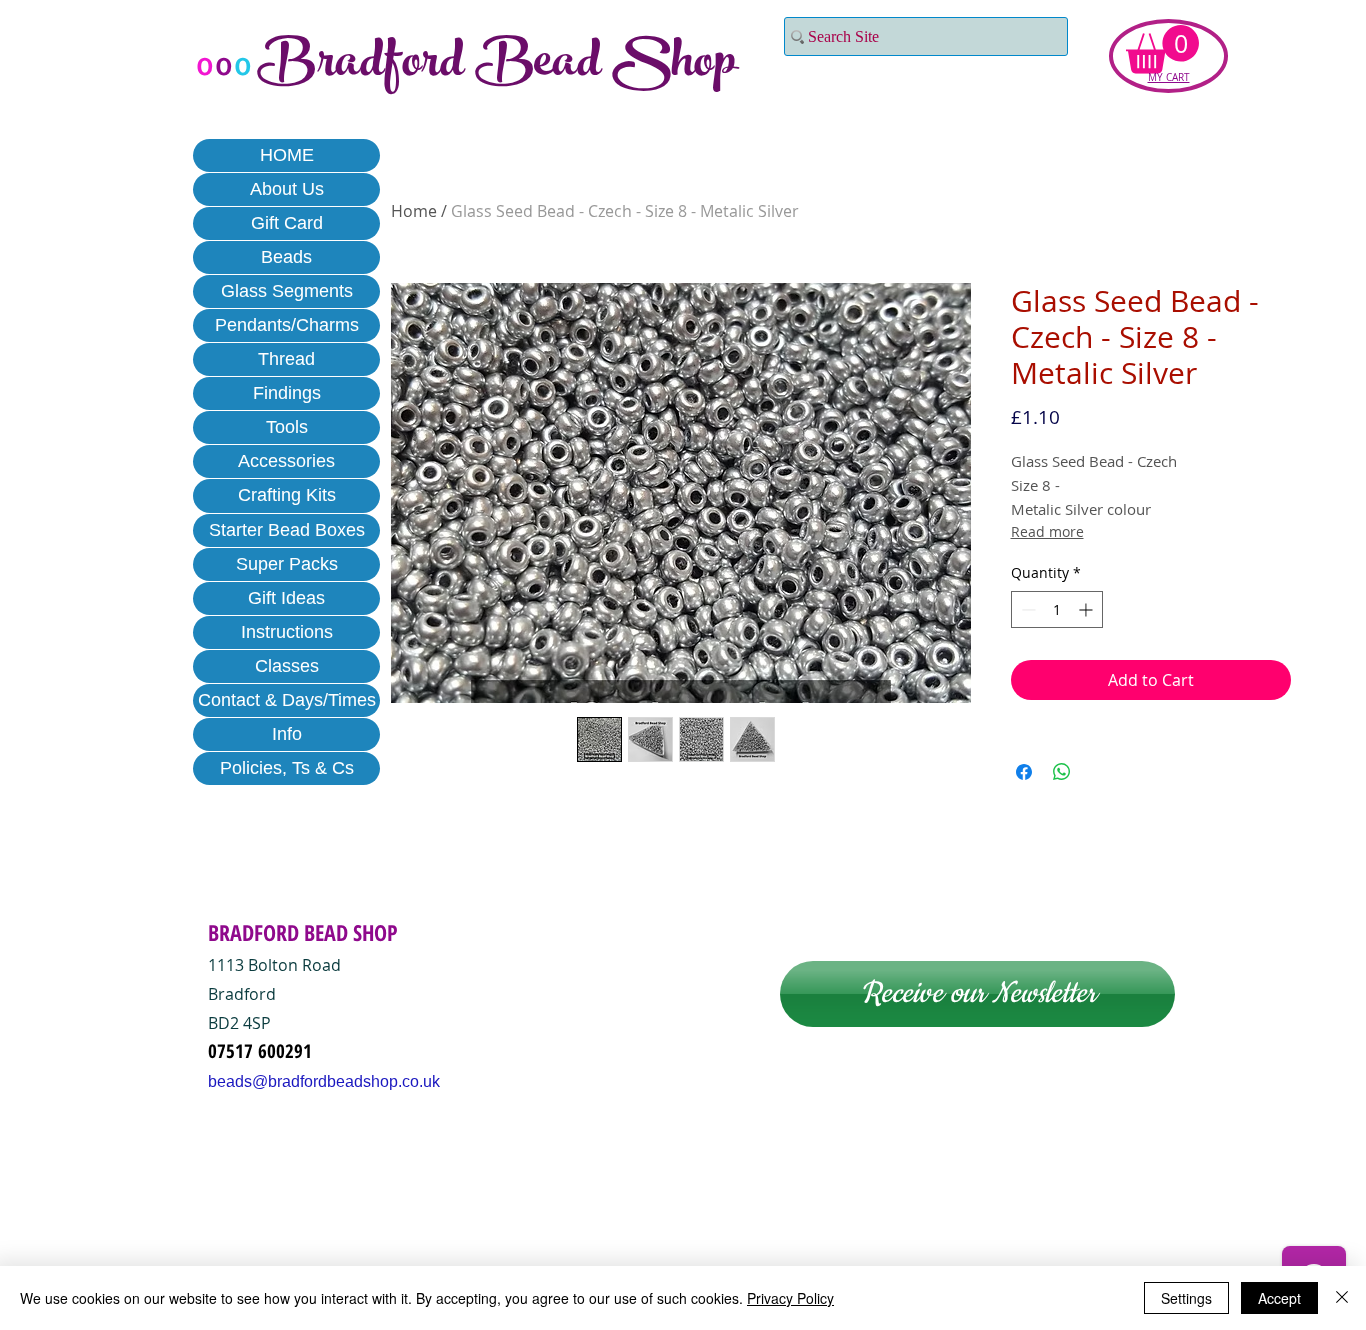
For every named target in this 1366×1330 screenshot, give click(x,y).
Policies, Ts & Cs (287, 768)
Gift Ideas (286, 598)
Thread (286, 359)
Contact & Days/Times (287, 700)
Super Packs (287, 564)
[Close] (1342, 1298)
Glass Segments (287, 291)
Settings (1186, 1298)
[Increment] (1087, 609)
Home (414, 211)
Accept (1279, 1298)
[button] (1162, 49)
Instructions (287, 632)
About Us (287, 189)
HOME (287, 155)
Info (287, 734)
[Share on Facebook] (1024, 772)
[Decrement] (1026, 609)
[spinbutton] (1057, 609)
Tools (287, 427)
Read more (1047, 531)
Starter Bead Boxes (287, 530)
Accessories (286, 461)
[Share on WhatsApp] (1062, 772)
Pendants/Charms (287, 325)
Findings (287, 393)
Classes (287, 666)
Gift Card (287, 223)
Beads (286, 257)
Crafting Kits (287, 495)
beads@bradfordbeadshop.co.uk (324, 1081)
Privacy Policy (790, 1298)
